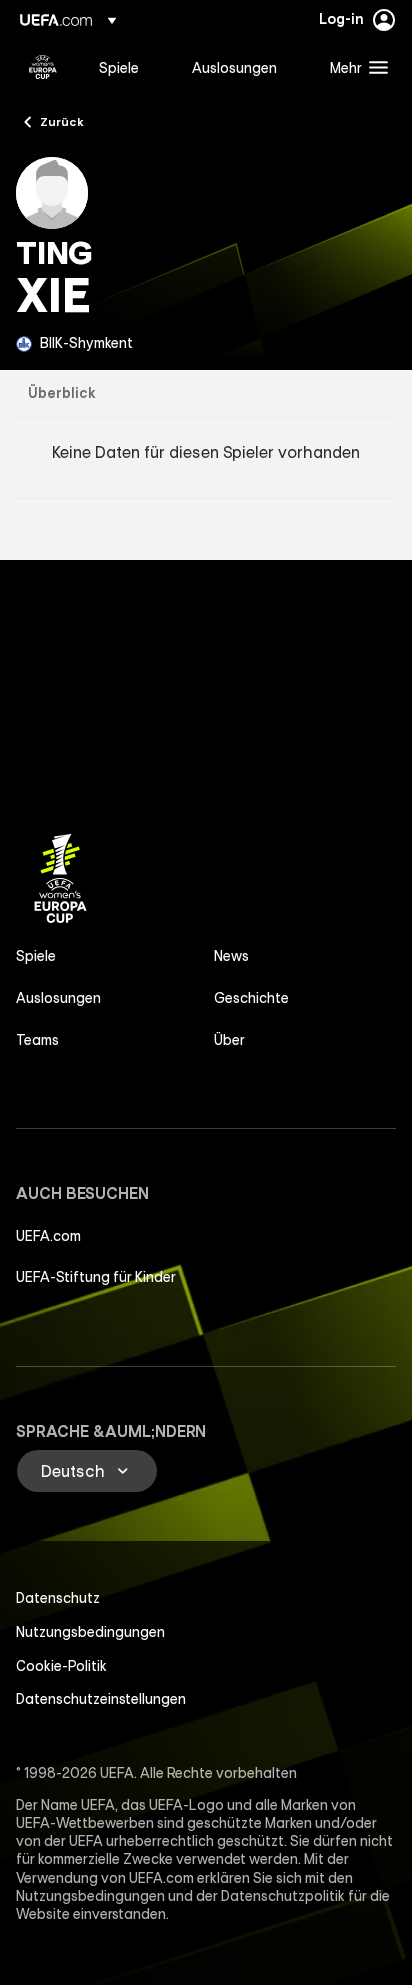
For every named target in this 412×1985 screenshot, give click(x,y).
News (231, 956)
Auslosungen (58, 998)
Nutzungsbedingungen (90, 1632)
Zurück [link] (62, 121)
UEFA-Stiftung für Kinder (96, 1277)
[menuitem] (128, 67)
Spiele (36, 956)
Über (229, 1040)
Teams (37, 1040)
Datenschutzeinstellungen (101, 1699)
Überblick (62, 393)
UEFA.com (48, 1236)
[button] (354, 67)
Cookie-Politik (61, 1666)
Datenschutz (58, 1598)
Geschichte (251, 998)
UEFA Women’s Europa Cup (43, 67)
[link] (119, 67)
